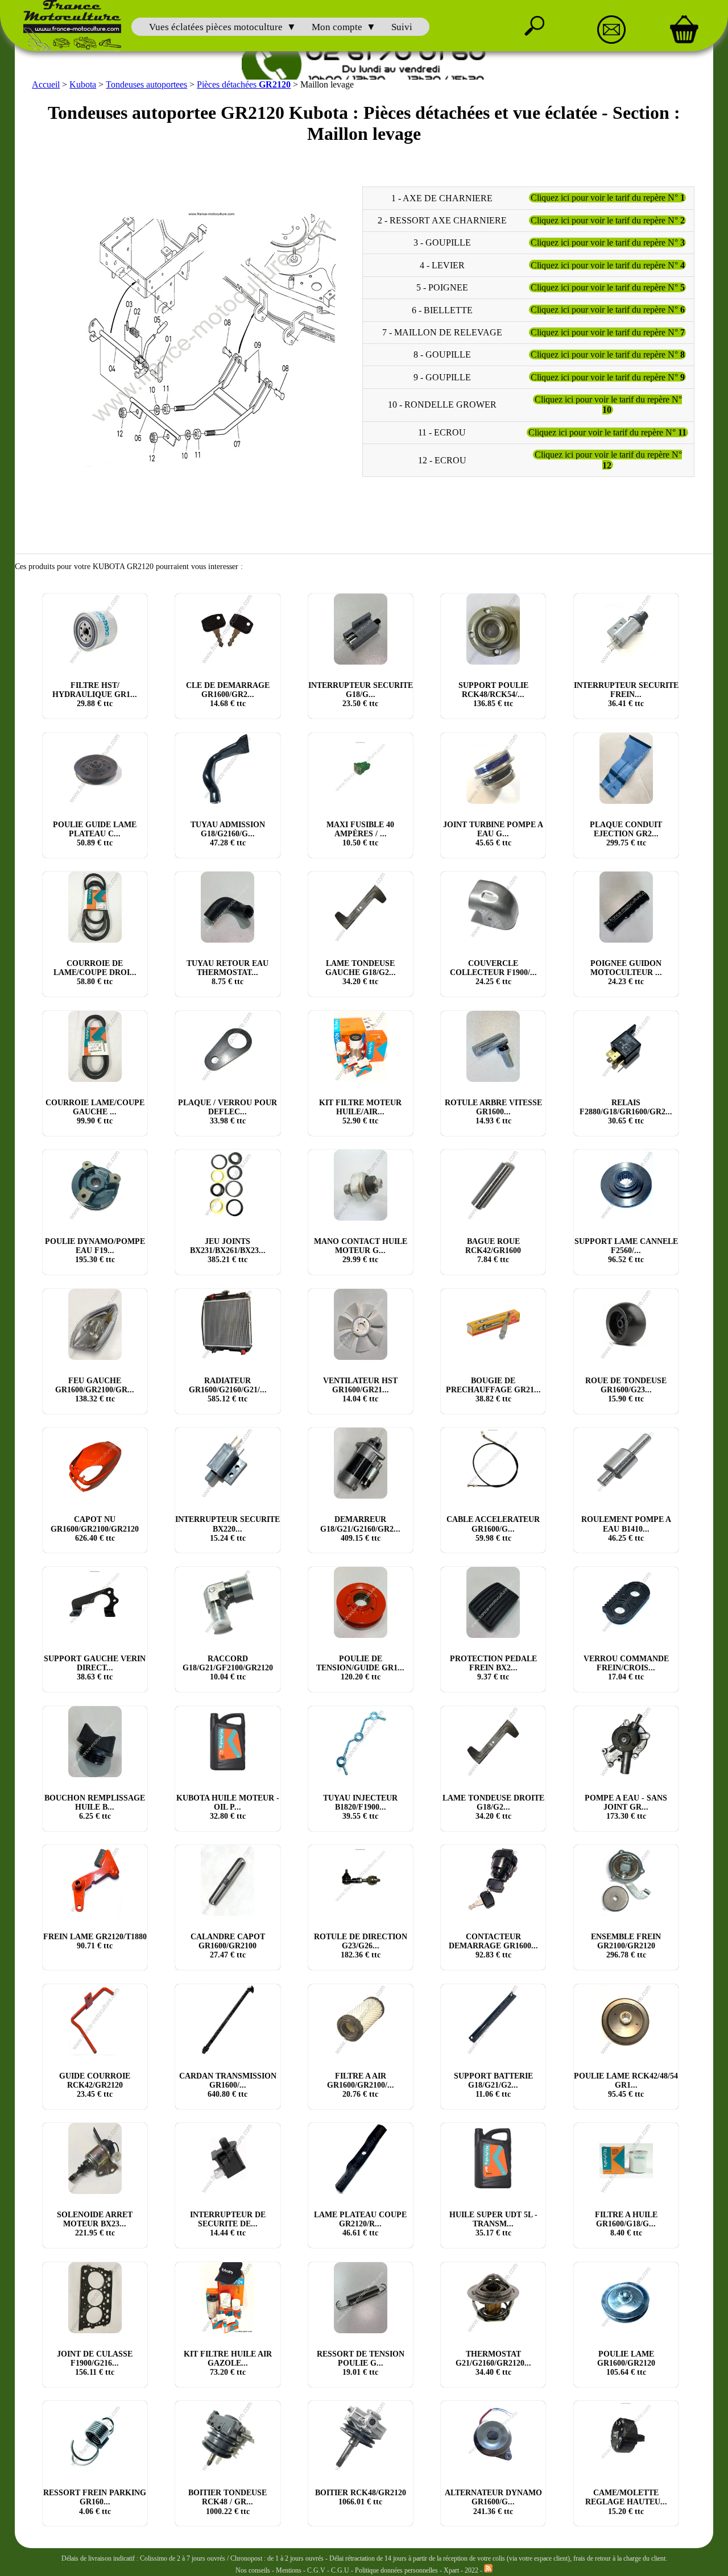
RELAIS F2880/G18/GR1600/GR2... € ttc (626, 1112)
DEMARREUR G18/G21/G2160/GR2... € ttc (360, 1528)
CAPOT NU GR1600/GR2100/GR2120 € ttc (95, 1528)
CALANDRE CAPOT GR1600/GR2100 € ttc (228, 1946)
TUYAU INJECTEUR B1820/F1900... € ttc (360, 1807)
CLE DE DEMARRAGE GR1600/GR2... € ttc (228, 694)
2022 (471, 2570)
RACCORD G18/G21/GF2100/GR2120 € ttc (228, 1668)
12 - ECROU (442, 460)
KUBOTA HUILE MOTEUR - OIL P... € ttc (228, 1807)
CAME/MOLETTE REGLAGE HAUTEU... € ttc (626, 2502)
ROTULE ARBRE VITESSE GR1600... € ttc (493, 1112)
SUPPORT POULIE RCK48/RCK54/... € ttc (493, 694)
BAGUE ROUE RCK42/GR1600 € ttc (493, 1250)
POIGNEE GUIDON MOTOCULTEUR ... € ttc (626, 972)
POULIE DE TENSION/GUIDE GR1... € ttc (360, 1668)
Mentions (289, 2570)
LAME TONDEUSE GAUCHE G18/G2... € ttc (361, 972)
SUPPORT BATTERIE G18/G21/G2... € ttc (493, 2085)
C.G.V (317, 2570)
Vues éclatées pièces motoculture (216, 27)
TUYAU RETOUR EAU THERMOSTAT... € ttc (227, 972)
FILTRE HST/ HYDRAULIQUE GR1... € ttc (95, 694)
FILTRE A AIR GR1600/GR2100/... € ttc (361, 2085)
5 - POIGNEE (442, 287)
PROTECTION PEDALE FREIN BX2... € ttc (493, 1668)
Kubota (83, 84)
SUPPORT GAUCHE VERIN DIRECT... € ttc (95, 1668)
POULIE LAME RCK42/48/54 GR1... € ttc (626, 2085)
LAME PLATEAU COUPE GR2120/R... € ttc (360, 2224)
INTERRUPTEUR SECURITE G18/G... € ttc (361, 694)
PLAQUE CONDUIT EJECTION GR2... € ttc (626, 834)
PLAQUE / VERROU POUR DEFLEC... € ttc (227, 1112)
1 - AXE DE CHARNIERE (442, 198)
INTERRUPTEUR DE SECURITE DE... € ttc (228, 2224)
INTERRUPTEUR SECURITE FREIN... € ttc (626, 694)
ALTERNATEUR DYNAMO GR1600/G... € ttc (493, 2502)
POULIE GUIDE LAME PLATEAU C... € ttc (95, 834)
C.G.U (341, 2570)
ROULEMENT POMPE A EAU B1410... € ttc (626, 1528)
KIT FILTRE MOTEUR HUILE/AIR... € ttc (360, 1112)
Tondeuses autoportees (146, 84)
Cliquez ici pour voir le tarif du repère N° (608, 198)
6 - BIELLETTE (442, 310)
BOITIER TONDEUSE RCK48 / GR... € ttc (227, 2502)
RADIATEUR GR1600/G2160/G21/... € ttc (228, 1390)
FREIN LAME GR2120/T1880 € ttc (95, 1941)
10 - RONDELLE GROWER (442, 405)
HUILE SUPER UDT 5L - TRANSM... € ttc (493, 2224)
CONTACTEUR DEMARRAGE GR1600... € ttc (493, 1946)
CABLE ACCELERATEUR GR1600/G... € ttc (493, 1528)
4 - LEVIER (442, 265)
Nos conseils (253, 2570)
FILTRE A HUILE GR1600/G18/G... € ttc (626, 2224)
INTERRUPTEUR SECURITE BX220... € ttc (227, 1528)
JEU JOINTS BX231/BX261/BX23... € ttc (228, 1250)
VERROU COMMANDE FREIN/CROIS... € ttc (626, 1668)
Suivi (402, 27)
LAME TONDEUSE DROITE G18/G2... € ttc (493, 1807)
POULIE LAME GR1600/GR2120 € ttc (626, 2363)
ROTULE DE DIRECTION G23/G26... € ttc (361, 1946)
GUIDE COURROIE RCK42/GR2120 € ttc (95, 2085)
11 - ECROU (442, 432)
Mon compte (337, 27)
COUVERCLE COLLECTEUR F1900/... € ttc (493, 972)
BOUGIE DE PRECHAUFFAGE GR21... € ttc (493, 1390)
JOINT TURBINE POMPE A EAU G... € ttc (493, 834)
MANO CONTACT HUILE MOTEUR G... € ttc (361, 1250)
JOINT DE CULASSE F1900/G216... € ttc (95, 2363)
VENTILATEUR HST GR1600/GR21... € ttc (360, 1390)
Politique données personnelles (397, 2570)
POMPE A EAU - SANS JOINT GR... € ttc (626, 1807)
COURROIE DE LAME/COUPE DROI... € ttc (95, 972)
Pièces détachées (244, 84)
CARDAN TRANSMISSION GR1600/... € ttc (228, 2085)
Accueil (46, 84)
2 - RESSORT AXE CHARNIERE (442, 220)
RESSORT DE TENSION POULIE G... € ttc (361, 2363)
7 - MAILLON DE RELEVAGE (442, 332)
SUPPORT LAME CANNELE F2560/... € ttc (626, 1250)
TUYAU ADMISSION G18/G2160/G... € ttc (228, 834)
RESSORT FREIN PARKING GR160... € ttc (95, 2502)
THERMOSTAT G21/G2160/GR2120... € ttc (493, 2363)
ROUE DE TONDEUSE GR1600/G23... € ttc (626, 1390)
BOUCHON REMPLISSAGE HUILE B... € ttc (95, 1807)
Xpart (451, 2570)
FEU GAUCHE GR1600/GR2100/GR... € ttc (95, 1390)
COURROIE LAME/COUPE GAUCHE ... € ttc (95, 1112)
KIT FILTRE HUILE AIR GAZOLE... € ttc (228, 2363)
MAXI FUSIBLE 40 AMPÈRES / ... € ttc (360, 834)
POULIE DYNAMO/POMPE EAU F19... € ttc (95, 1250)
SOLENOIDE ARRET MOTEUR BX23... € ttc (95, 2224)
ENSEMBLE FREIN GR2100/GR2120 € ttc (626, 1946)
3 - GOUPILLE (442, 242)
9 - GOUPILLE (442, 377)
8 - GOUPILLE (442, 354)
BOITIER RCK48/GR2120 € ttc (361, 2497)
